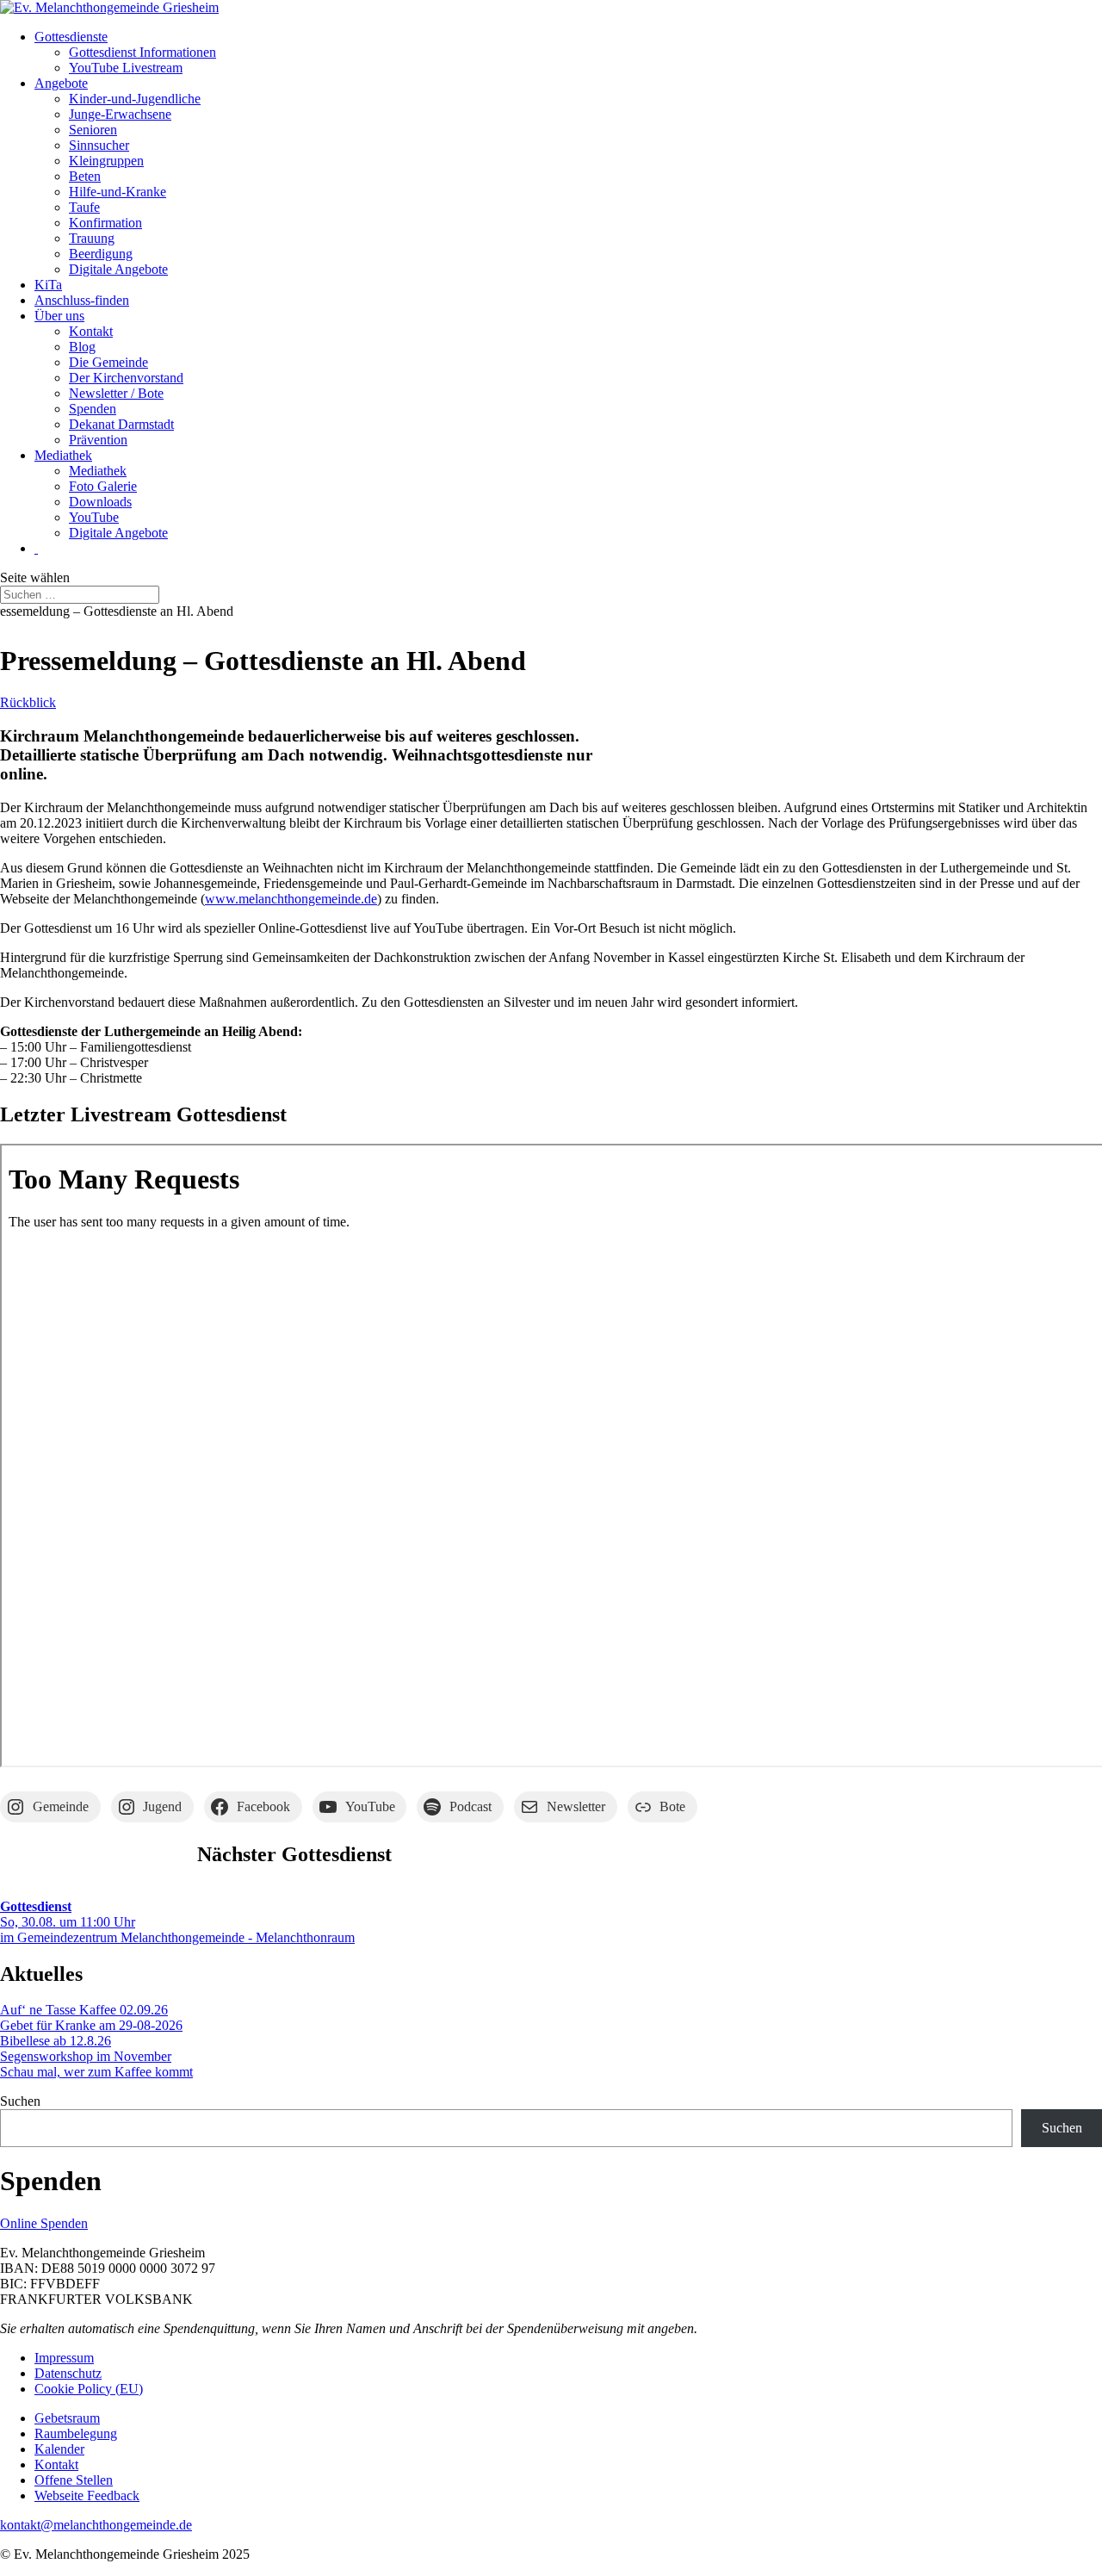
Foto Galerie (103, 486)
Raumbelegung (76, 2433)
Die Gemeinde (108, 362)
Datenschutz (68, 2373)
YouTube (94, 517)
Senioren (93, 130)
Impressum (64, 2358)
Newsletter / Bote (116, 393)
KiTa (48, 285)
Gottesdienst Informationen (142, 52)
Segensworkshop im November (86, 2056)
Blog (82, 347)
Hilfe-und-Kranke (118, 192)
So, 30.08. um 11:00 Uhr (68, 1914)
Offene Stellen (74, 2480)
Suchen (20, 2101)
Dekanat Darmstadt (121, 424)
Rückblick (28, 702)
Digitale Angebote (118, 269)
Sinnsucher (99, 145)
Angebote (61, 83)
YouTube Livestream (126, 68)
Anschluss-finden (82, 300)
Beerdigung (101, 254)
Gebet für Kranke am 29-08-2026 (91, 2025)
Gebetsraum (67, 2418)
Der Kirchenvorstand (126, 378)
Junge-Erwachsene (120, 114)
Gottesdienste (71, 37)
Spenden (93, 409)
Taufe (84, 207)
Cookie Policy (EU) (89, 2389)
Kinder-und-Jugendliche (135, 99)
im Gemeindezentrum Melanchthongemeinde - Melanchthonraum (177, 1937)
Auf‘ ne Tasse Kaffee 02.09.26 (84, 2010)
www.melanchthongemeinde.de (291, 899)
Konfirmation (105, 223)
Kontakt (91, 331)
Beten (85, 176)
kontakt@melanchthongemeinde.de (96, 2525)
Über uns (59, 316)
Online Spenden (44, 2223)
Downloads (100, 502)
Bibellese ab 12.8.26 (56, 2041)
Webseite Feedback (87, 2495)
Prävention (98, 440)
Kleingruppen (106, 161)
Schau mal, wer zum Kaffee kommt (96, 2072)
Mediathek (63, 455)
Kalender (59, 2449)
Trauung (92, 238)
